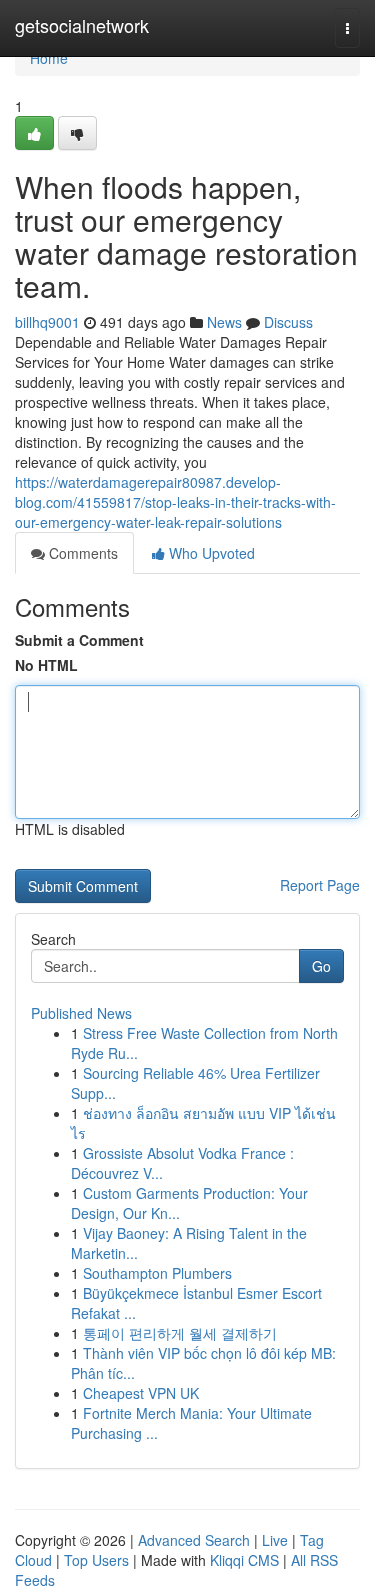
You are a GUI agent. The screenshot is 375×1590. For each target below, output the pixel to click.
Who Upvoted (210, 553)
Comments (81, 553)
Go (321, 966)
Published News (81, 1013)
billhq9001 (47, 322)
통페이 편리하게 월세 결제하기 (180, 1333)
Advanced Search (194, 1540)
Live (275, 1540)
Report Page (320, 885)
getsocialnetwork (82, 25)
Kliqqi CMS (244, 1560)
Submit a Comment (79, 640)
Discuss (288, 322)
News (224, 322)
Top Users (96, 1560)
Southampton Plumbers (157, 1273)
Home (49, 58)
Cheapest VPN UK (141, 1393)
